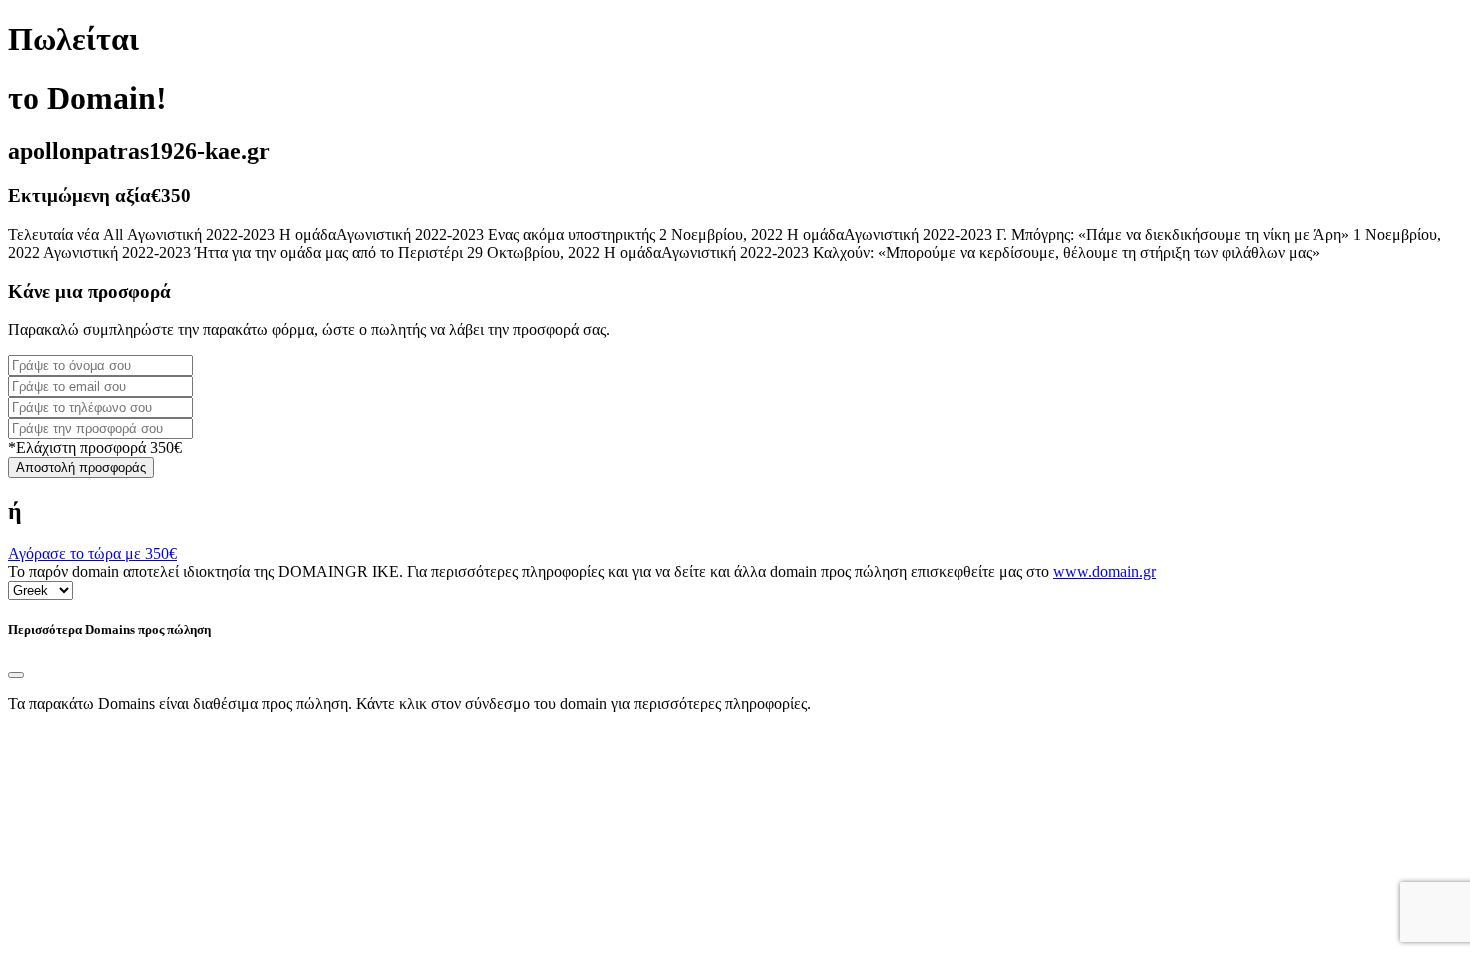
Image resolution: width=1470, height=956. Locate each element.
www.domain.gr (1104, 571)
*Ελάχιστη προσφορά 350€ (95, 447)
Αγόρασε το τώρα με (92, 553)
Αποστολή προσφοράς (81, 467)
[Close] (16, 675)
